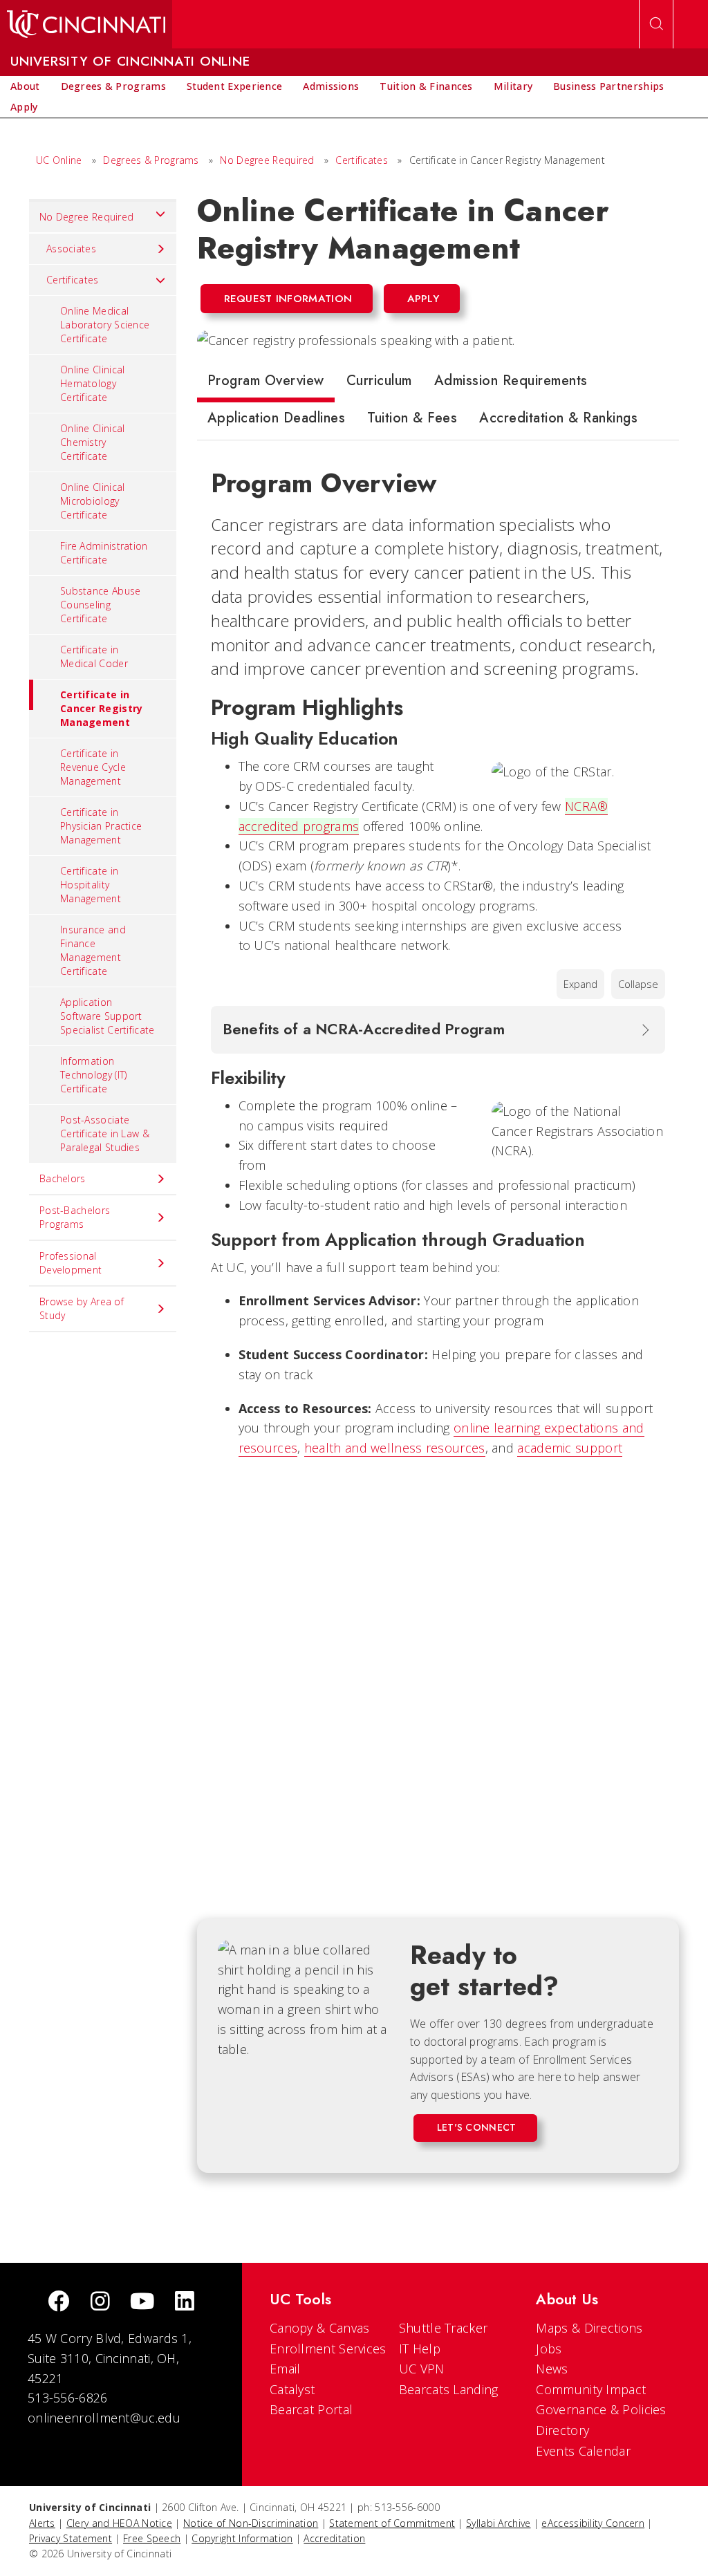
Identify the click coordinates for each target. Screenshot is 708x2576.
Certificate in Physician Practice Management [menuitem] (101, 826)
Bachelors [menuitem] (63, 1178)
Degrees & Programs (151, 160)
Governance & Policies (601, 2409)
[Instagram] (100, 2303)
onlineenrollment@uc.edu (104, 2418)
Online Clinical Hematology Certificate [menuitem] (93, 383)
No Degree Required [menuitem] (86, 217)
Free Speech (152, 2538)
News (552, 2369)
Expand (580, 984)
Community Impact (591, 2389)
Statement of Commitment (392, 2523)
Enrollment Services (328, 2349)
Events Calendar (583, 2451)
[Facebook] (59, 2303)
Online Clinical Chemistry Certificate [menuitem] (93, 442)
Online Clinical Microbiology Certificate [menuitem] (93, 501)
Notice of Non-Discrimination (251, 2523)
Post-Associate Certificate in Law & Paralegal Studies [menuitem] (105, 1133)
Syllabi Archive (499, 2523)
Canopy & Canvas (320, 2328)
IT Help (420, 2349)
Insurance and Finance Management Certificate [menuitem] (93, 950)
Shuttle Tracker (444, 2328)
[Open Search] (656, 24)
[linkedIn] (185, 2303)
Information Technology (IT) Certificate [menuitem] (94, 1075)
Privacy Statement (71, 2538)
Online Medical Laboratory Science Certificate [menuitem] (105, 325)
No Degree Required (267, 160)
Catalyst (292, 2389)
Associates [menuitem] (71, 249)
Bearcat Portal (311, 2409)
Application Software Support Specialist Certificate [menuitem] (108, 1016)
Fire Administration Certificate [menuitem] (104, 553)
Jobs (549, 2349)
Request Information (288, 299)
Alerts (42, 2523)
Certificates (362, 160)
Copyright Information (242, 2538)
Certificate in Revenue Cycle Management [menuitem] (93, 767)
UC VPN (422, 2369)
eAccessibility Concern (593, 2523)
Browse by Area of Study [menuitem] (82, 1308)
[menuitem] (25, 86)
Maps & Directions (589, 2328)
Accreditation (334, 2538)
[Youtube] (142, 2303)
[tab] (266, 384)
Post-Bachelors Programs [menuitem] (75, 1217)
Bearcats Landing (449, 2389)
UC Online (59, 160)
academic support (570, 1448)
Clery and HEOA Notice (119, 2523)
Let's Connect (477, 2127)
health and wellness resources (395, 1448)
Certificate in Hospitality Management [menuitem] (91, 885)
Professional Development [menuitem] (71, 1263)
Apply (423, 299)
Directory (562, 2430)
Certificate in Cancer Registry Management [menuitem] (102, 708)
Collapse (638, 984)
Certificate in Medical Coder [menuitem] (94, 656)
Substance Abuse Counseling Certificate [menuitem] (101, 605)
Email (285, 2369)
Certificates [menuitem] (73, 280)
